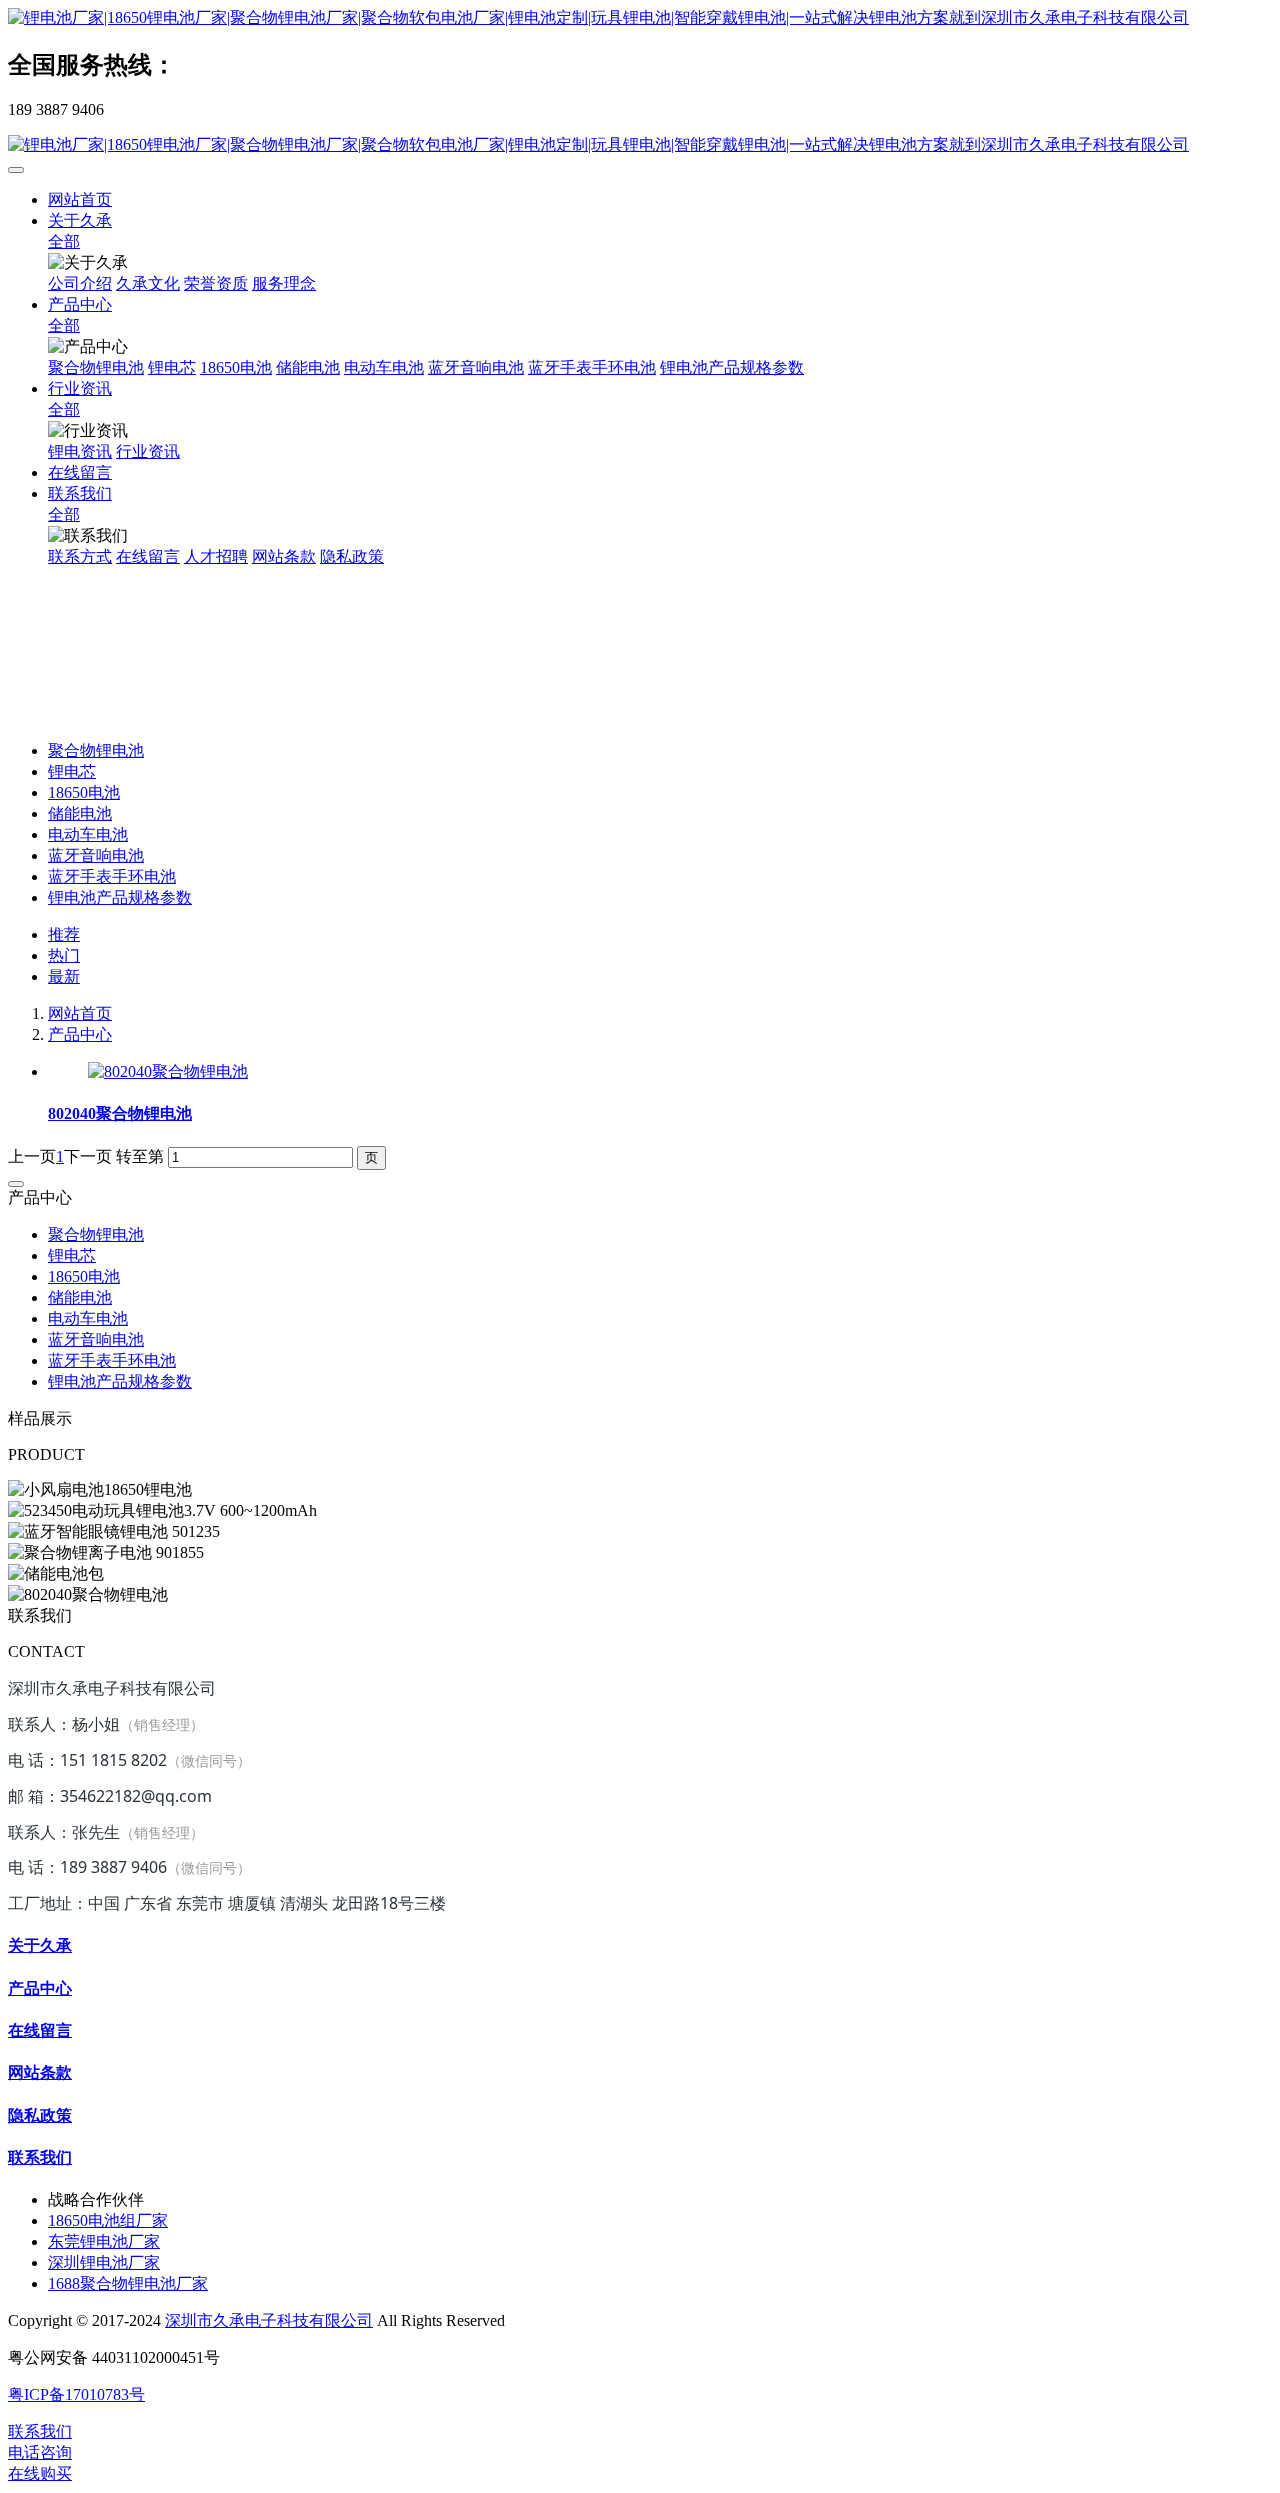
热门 (64, 955)
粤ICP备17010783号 (76, 2394)
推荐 (64, 934)
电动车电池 (88, 834)
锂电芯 (72, 771)
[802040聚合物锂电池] (168, 1071)
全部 (64, 241)
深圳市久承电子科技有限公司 (269, 2320)
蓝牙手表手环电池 (112, 876)
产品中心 (80, 1034)
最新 (64, 976)
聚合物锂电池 (96, 750)
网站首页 (80, 199)
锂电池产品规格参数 (120, 897)
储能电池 (80, 813)
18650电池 (84, 792)
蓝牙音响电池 (96, 855)
